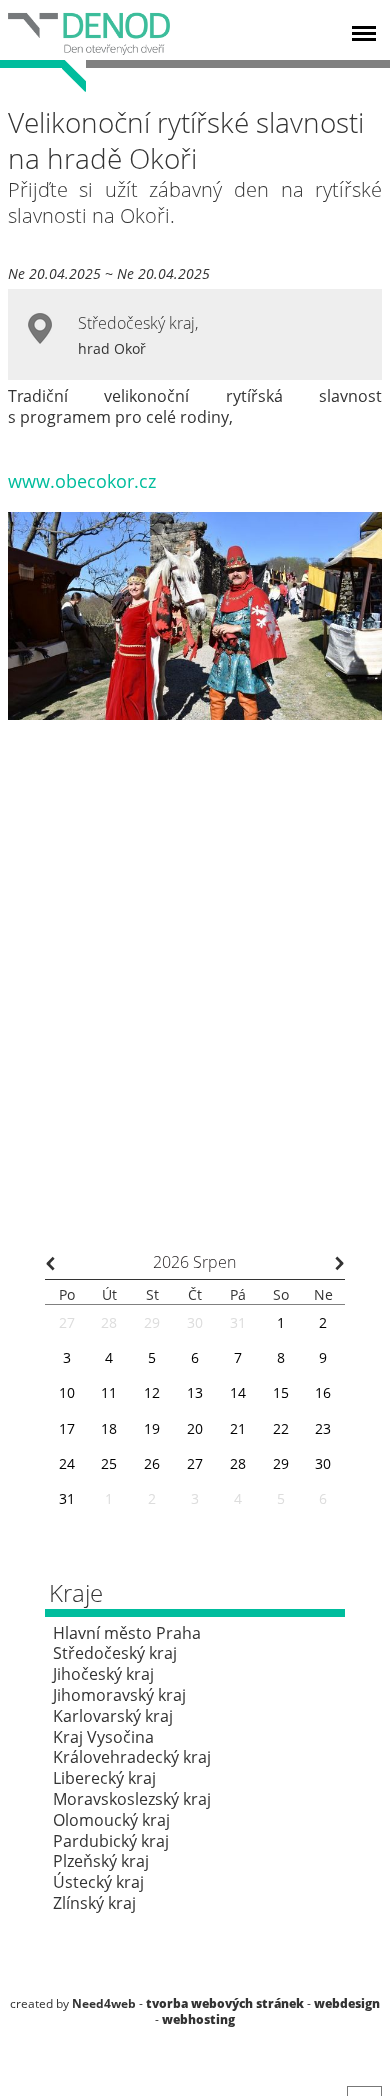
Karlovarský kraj (113, 1716)
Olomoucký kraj (111, 1820)
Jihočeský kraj (103, 1674)
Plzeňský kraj (101, 1861)
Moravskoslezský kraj (132, 1799)
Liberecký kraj (104, 1778)
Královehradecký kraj (132, 1757)
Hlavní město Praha (127, 1633)
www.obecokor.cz (82, 481)
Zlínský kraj (94, 1903)
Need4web (104, 2003)
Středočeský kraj (136, 323)
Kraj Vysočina (103, 1737)
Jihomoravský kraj (119, 1695)
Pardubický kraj (111, 1841)
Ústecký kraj (98, 1882)
